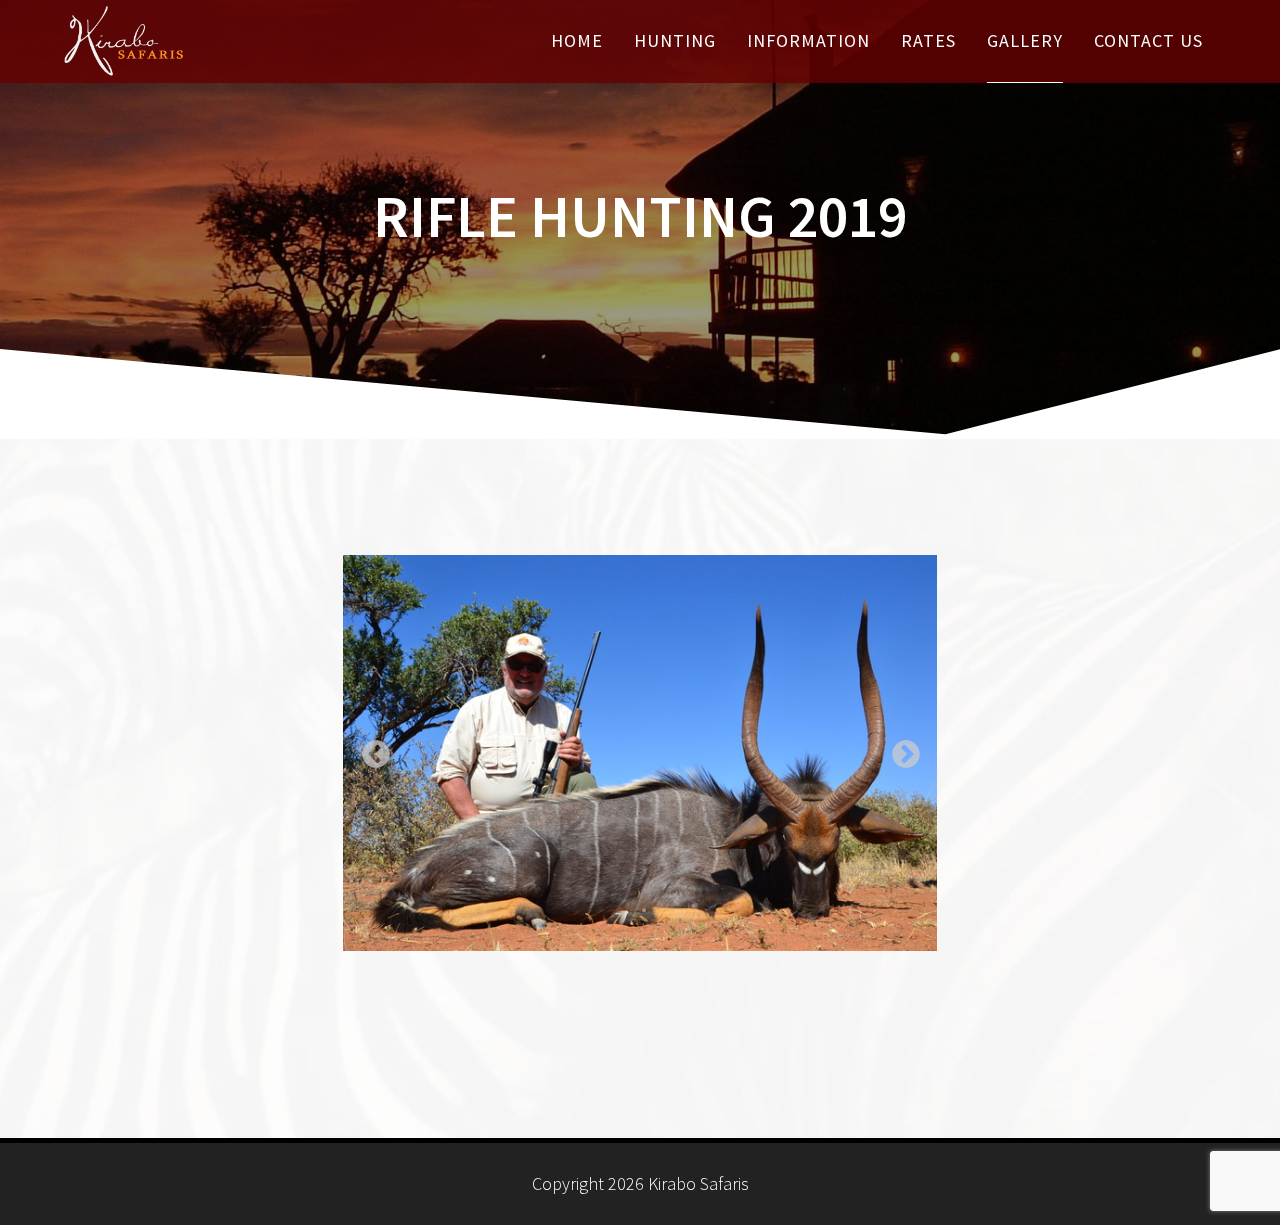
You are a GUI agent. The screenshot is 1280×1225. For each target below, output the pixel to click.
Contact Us (1148, 40)
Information (808, 40)
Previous (370, 749)
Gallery (1025, 40)
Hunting (675, 40)
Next (900, 749)
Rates (928, 40)
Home (577, 40)
